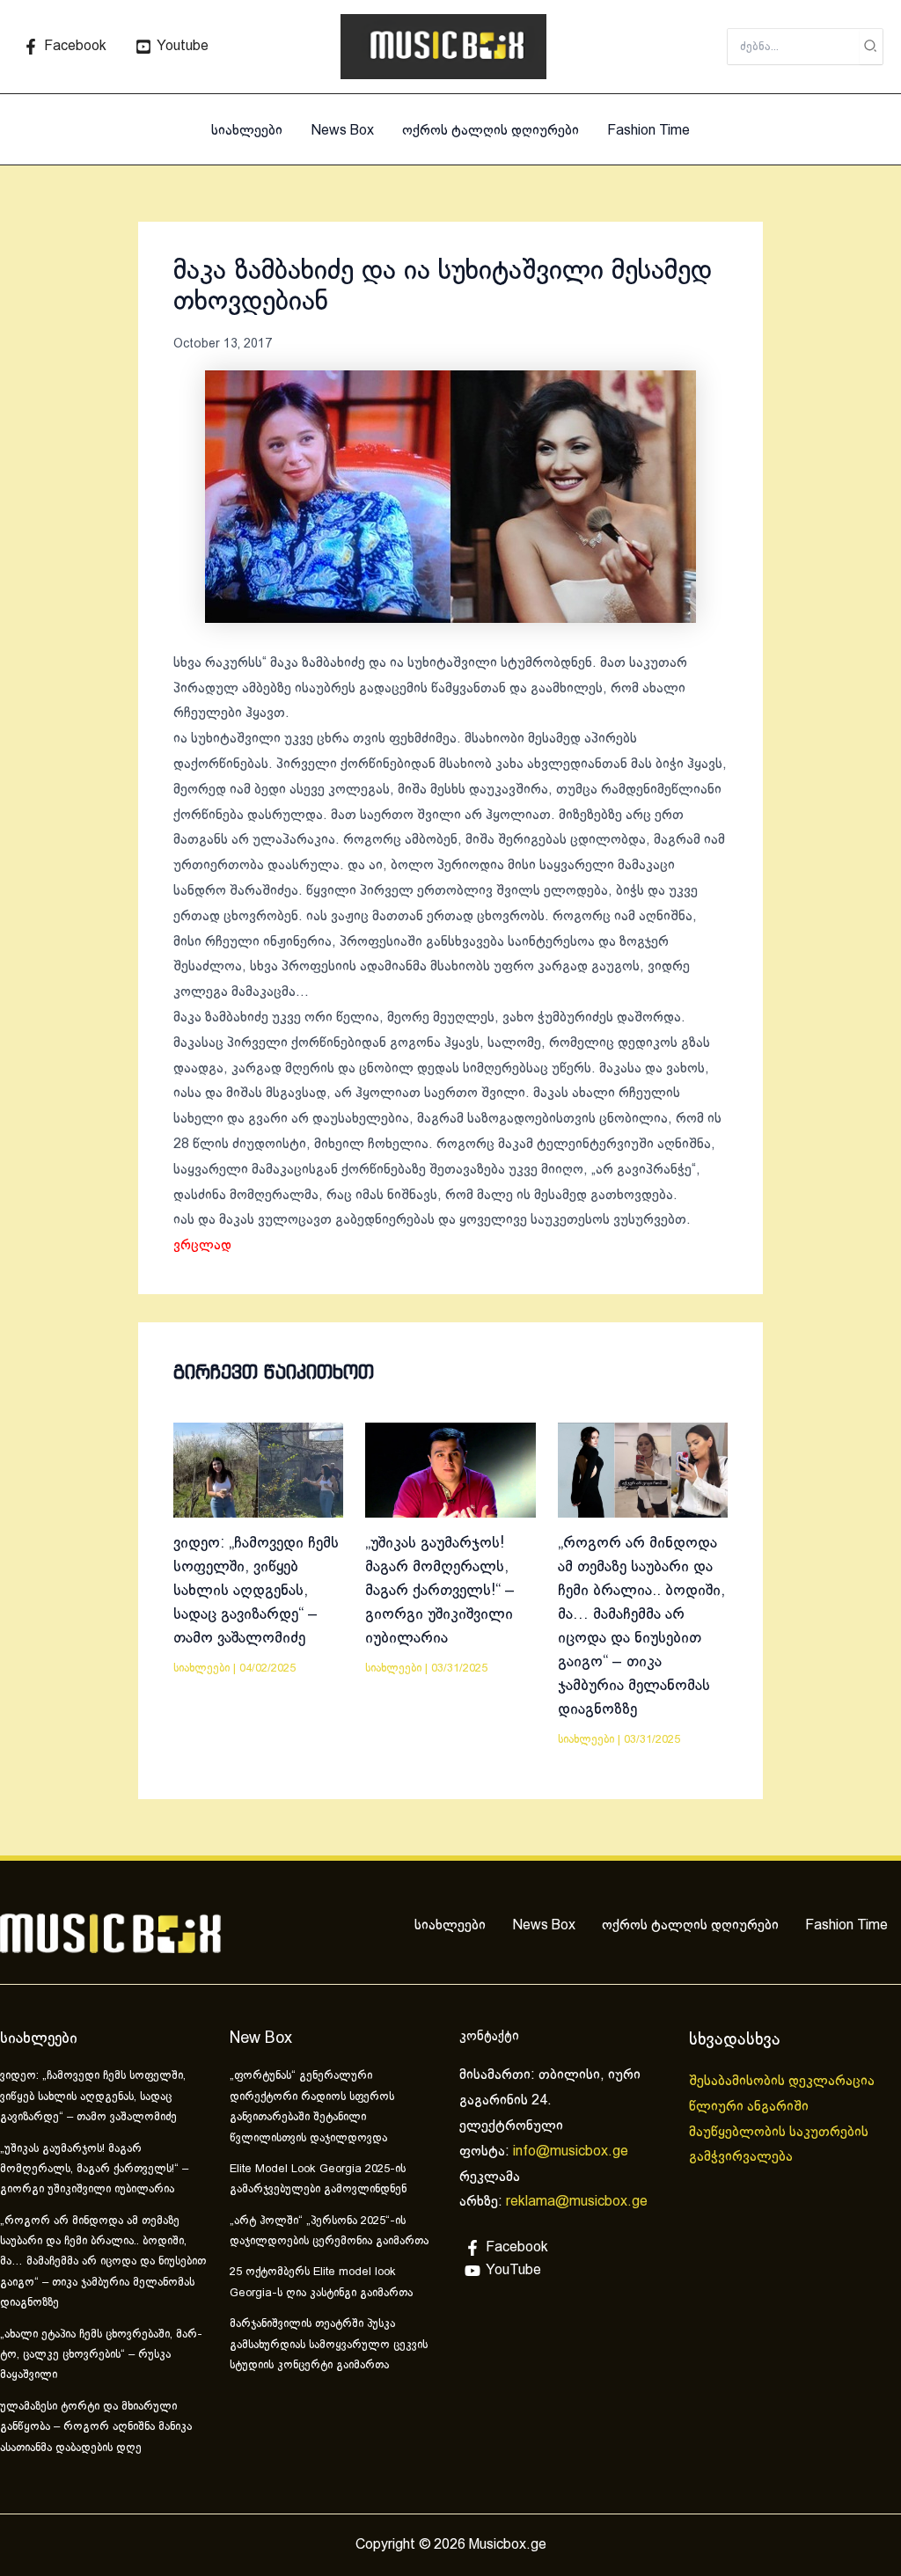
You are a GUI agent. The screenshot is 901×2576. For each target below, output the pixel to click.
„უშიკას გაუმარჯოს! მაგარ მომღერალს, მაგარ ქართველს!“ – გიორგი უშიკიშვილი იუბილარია (440, 1591)
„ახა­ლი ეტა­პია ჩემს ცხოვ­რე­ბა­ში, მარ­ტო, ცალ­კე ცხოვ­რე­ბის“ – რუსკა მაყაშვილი (101, 2356)
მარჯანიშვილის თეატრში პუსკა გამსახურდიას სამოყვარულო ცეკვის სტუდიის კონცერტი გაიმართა (329, 2345)
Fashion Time (648, 131)
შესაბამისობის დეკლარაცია (784, 2081)
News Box (342, 131)
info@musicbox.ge (571, 2152)
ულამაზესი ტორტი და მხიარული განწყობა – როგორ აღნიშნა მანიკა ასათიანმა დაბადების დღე (96, 2428)
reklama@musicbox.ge (577, 2202)
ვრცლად (202, 1245)
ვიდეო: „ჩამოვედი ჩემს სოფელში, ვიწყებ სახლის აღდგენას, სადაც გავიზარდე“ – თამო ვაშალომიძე (256, 1591)
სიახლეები (247, 131)
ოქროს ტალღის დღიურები (491, 131)
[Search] (871, 47)
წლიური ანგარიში (751, 2107)
